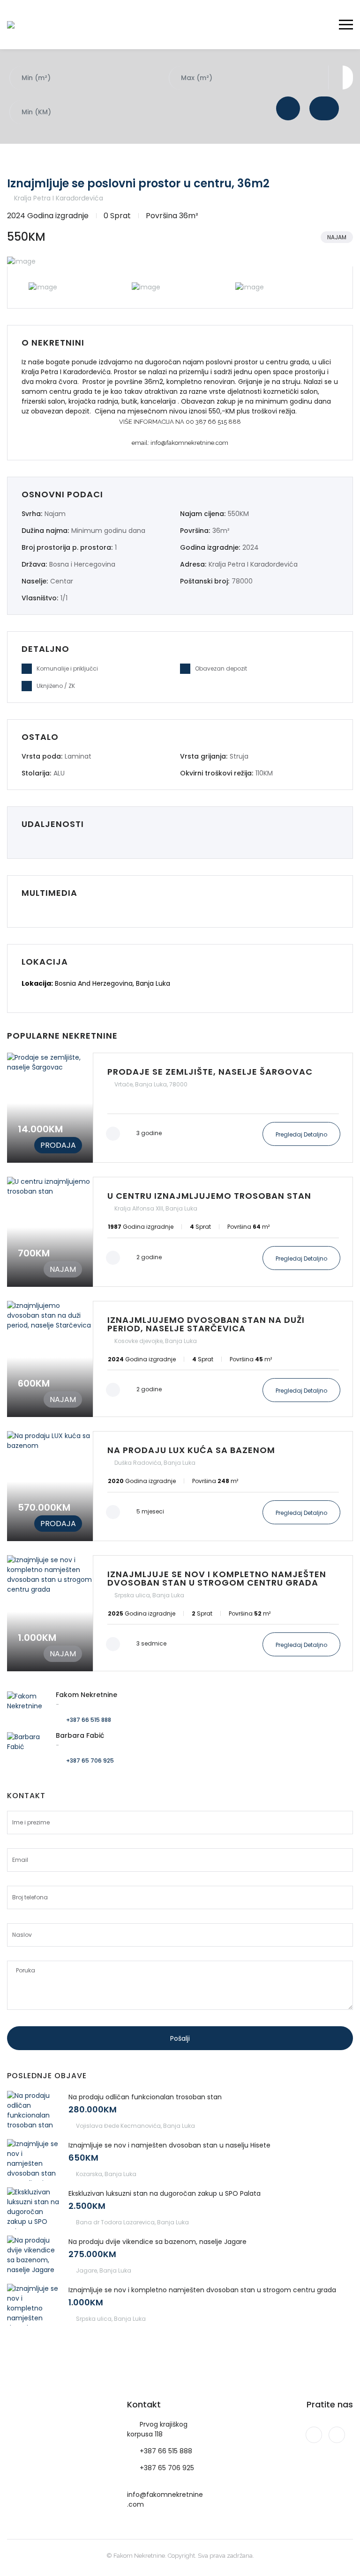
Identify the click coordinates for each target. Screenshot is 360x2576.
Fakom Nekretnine (86, 1695)
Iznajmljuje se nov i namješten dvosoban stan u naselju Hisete (169, 2145)
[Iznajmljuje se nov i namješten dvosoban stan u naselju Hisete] (33, 2160)
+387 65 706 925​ (167, 2468)
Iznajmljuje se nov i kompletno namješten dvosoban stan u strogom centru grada (202, 2290)
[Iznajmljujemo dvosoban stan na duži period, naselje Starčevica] (180, 1359)
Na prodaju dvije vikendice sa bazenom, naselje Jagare (157, 2242)
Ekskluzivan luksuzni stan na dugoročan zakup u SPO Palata (165, 2193)
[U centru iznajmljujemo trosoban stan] (180, 1232)
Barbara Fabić (80, 1735)
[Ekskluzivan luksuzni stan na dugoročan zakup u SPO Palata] (33, 2208)
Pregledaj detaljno (301, 1134)
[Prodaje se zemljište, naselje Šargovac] (180, 1108)
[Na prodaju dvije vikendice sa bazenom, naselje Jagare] (33, 2256)
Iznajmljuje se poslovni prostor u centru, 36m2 (138, 183)
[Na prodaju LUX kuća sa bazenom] (180, 1486)
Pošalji (180, 2038)
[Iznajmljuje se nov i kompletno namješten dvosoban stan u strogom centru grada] (180, 1613)
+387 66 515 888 (89, 1720)
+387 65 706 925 (90, 1760)
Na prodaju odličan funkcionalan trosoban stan (145, 2097)
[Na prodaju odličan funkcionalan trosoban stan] (33, 2112)
